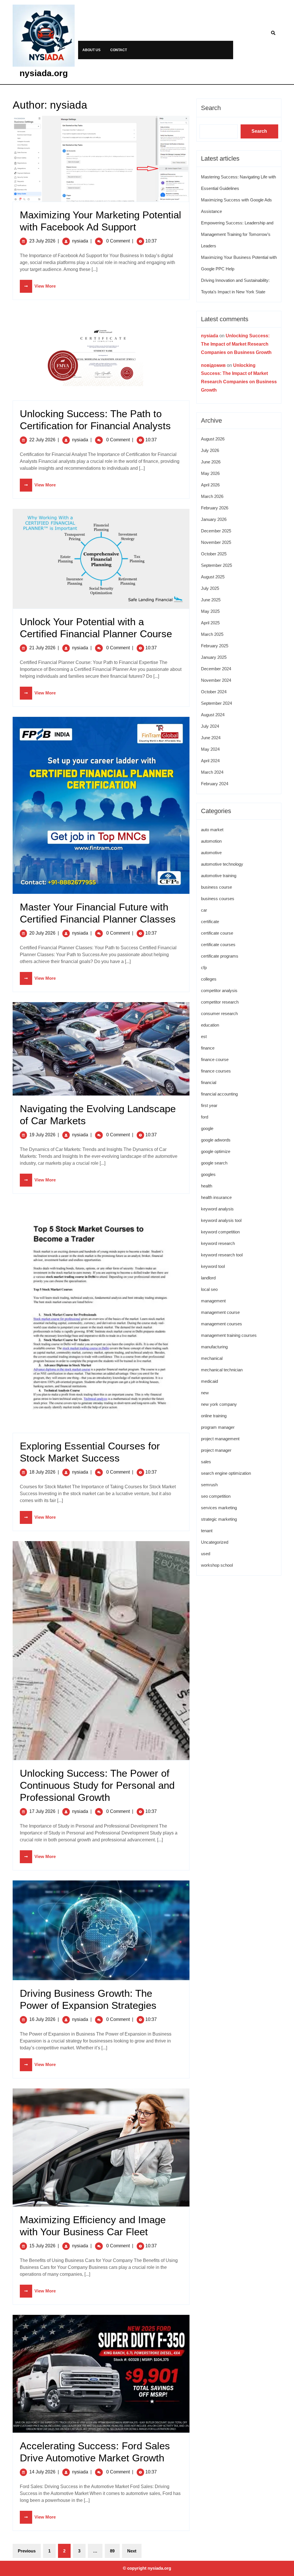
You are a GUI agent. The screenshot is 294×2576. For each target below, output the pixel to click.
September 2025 (216, 565)
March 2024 (212, 772)
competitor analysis (219, 990)
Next (132, 2551)
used (206, 1554)
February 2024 (215, 784)
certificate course (217, 933)
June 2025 (211, 600)
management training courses (229, 1335)
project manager (216, 1450)
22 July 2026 (42, 440)
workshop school (217, 1565)
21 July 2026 (42, 648)
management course (220, 1312)
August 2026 (213, 439)
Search (211, 108)
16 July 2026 (42, 2019)
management (213, 1301)
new (205, 1393)
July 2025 (210, 588)
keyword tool (213, 1266)
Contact (119, 50)
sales (206, 1462)
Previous (27, 2551)
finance (208, 1048)
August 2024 (213, 715)
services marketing (219, 1508)
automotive (211, 853)
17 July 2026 (42, 1811)
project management (220, 1439)
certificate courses (218, 945)
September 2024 (216, 703)
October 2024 (214, 692)
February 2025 (215, 646)
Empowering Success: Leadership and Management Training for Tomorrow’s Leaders (237, 234)
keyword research (218, 1243)
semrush (209, 1485)
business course (216, 887)
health (207, 1186)
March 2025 (212, 634)
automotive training (219, 876)
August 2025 (213, 577)
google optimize (216, 1151)
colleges (209, 979)
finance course (215, 1059)
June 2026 (211, 462)
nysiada (80, 241)
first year (209, 1105)
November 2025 (216, 542)
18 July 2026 (42, 1472)
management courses (222, 1324)
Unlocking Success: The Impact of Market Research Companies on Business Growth (236, 344)
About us (91, 50)
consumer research (219, 1013)
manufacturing (214, 1347)
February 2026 (215, 508)
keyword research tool (222, 1255)
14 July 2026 (42, 2472)
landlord (208, 1278)
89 (112, 2551)
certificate (210, 922)
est (204, 1036)
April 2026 (210, 485)
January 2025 (214, 657)
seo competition (216, 1496)
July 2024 (210, 726)
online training (214, 1416)
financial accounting (219, 1094)
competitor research (220, 1002)
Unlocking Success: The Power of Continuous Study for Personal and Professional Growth (97, 1785)
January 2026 (214, 519)
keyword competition (220, 1232)
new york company (219, 1404)
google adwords (216, 1140)
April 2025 (210, 623)
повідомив (213, 365)
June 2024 (211, 738)
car (204, 910)
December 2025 (216, 531)
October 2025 (214, 554)
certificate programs (220, 956)
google (207, 1128)
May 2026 (210, 473)
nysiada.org (44, 73)
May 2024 (210, 749)
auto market (212, 830)
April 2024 (210, 761)
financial (209, 1082)
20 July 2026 (42, 933)
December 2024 (216, 669)
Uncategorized (215, 1542)
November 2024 (216, 680)
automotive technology (222, 864)
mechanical (212, 1358)
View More (38, 286)
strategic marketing (219, 1519)
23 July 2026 (42, 241)
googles (208, 1174)
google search (214, 1163)
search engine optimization (226, 1473)
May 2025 (210, 611)
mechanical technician (222, 1370)
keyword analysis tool (221, 1220)
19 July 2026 (42, 1135)
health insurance (216, 1197)
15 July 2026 (42, 2246)
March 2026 (212, 496)
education (210, 1025)
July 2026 (210, 450)
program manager (218, 1427)
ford (205, 1117)
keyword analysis (217, 1209)
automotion (211, 841)
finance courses (216, 1071)
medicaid (209, 1381)
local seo (209, 1289)
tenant (207, 1531)
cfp (204, 968)
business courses (218, 899)
